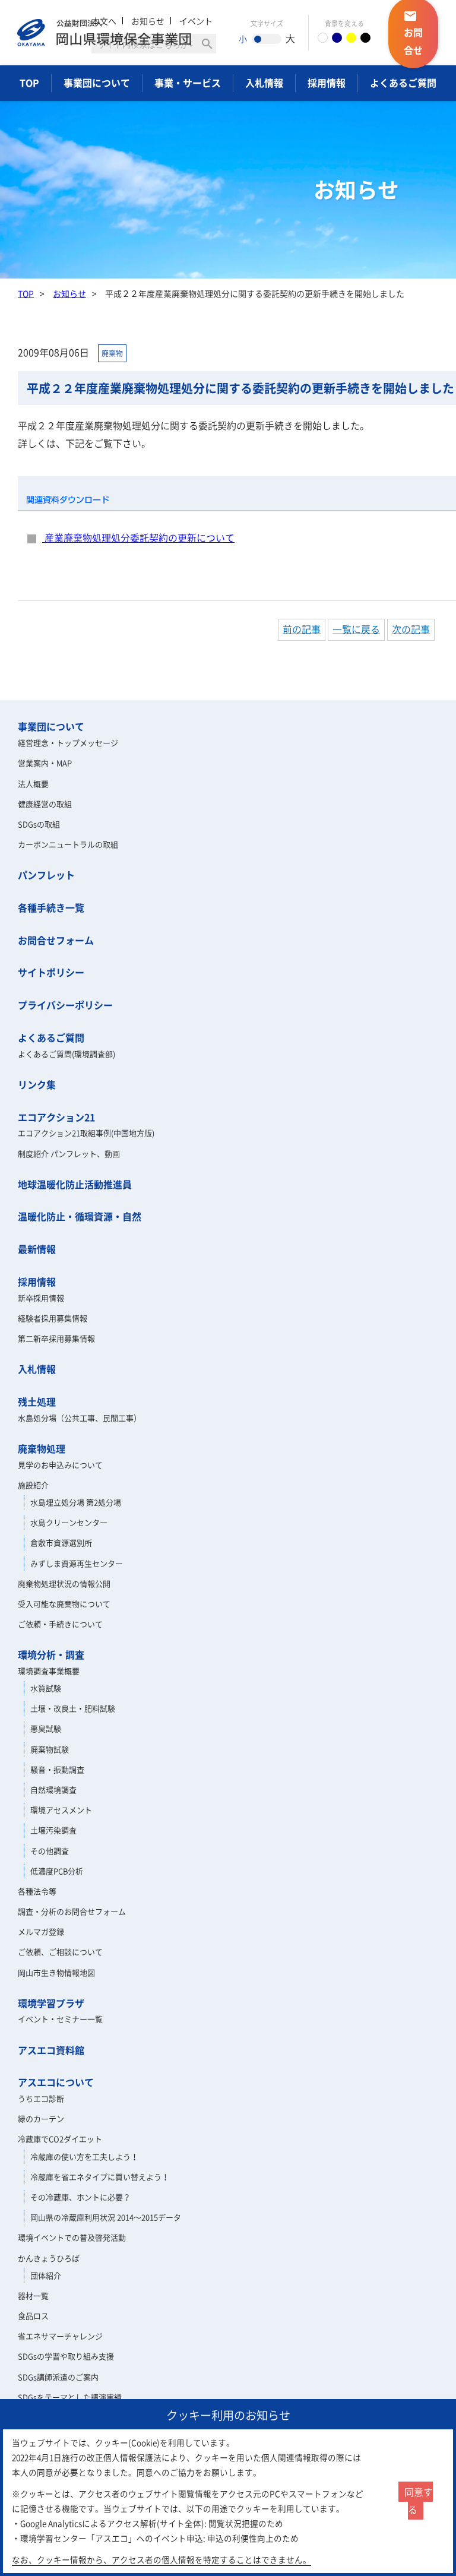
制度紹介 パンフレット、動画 (69, 1153)
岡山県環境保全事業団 (104, 33)
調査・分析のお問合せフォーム (72, 1911)
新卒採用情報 (41, 1298)
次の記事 (411, 629)
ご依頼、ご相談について (60, 1952)
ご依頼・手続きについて (60, 1624)
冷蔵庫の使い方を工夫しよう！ (84, 2156)
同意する (419, 2501)
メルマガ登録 (41, 1931)
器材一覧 (33, 2295)
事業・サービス (188, 83)
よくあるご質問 (403, 83)
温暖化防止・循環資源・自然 (80, 1216)
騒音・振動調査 (57, 1769)
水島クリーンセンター (69, 1522)
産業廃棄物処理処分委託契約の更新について (138, 537)
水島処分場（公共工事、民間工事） (80, 1418)
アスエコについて (56, 2082)
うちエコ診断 (41, 2098)
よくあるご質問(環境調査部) (66, 1054)
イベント (196, 21)
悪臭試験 (46, 1728)
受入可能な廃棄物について (64, 1604)
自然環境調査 (53, 1789)
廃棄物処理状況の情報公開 (64, 1583)
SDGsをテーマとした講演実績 (70, 2397)
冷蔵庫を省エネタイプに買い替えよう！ (100, 2177)
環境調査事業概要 (49, 1671)
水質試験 (46, 1688)
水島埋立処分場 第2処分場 (76, 1502)
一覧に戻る (356, 629)
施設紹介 (33, 1485)
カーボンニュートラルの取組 (68, 844)
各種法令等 (37, 1891)
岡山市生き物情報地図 (56, 1972)
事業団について (97, 83)
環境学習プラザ (51, 2003)
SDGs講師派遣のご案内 (58, 2377)
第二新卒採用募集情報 (56, 1338)
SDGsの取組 (39, 824)
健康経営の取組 (45, 804)
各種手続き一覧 (51, 907)
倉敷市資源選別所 (61, 1542)
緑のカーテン (41, 2118)
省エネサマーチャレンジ (60, 2336)
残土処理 (37, 1401)
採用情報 (327, 83)
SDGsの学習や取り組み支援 (66, 2356)
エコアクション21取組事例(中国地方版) (86, 1133)
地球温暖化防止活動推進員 (75, 1184)
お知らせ (69, 293)
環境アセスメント (61, 1810)
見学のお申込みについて (60, 1465)
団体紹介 (46, 2275)
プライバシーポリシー (65, 1005)
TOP (29, 83)
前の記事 (302, 629)
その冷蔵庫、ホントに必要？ (80, 2197)
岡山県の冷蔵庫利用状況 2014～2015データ (106, 2217)
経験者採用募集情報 (53, 1318)
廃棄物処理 (42, 1448)
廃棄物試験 (50, 1749)
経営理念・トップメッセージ (68, 743)
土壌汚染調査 (53, 1830)
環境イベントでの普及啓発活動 (72, 2237)
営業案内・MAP (45, 763)
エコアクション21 (56, 1117)
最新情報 (37, 1249)
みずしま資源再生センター (77, 1563)
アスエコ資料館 (51, 2050)
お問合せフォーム (56, 940)
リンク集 (37, 1084)
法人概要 (33, 784)
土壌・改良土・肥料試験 (73, 1708)
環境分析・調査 (51, 1654)
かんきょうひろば (49, 2258)
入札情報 (264, 83)
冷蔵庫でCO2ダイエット (60, 2139)
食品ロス (33, 2316)
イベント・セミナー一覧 (60, 2019)
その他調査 (50, 1851)
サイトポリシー (51, 972)
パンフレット (46, 875)
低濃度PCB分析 (57, 1871)
